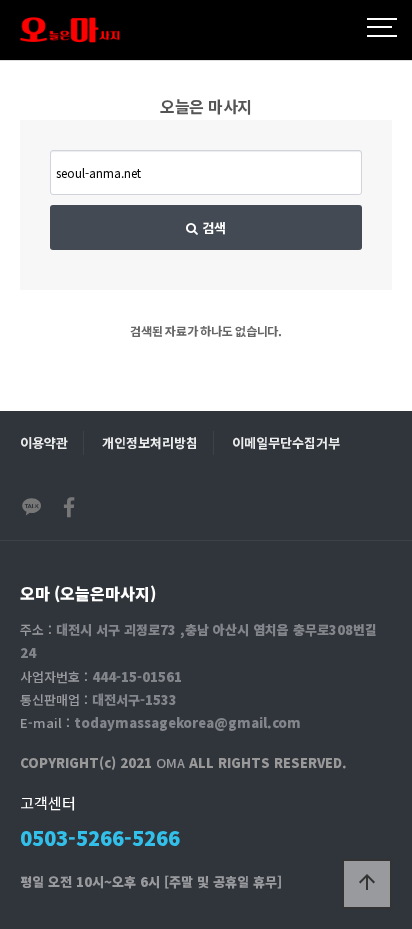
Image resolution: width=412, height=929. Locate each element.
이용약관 (44, 442)
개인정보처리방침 (150, 442)
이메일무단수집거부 (286, 442)
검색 (212, 227)
